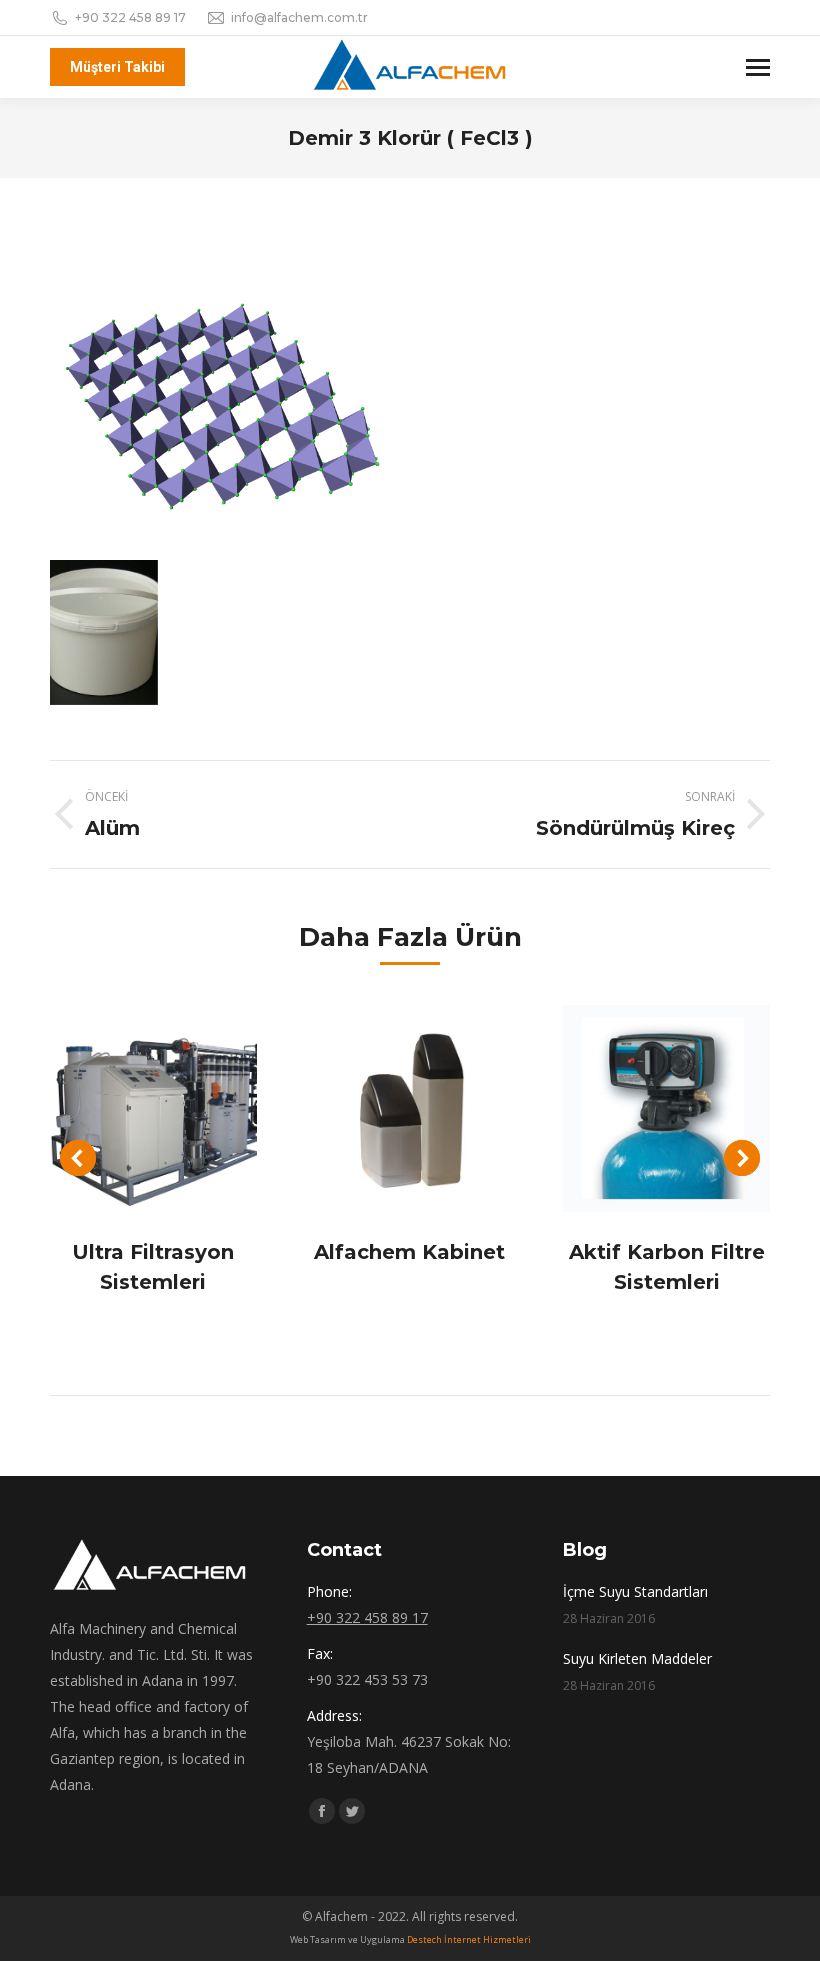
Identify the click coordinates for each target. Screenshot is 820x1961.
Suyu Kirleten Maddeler (637, 1658)
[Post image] (153, 1108)
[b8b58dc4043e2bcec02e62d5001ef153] (104, 632)
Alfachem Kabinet (409, 1252)
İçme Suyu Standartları (635, 1591)
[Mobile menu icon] (758, 67)
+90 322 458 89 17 (130, 17)
